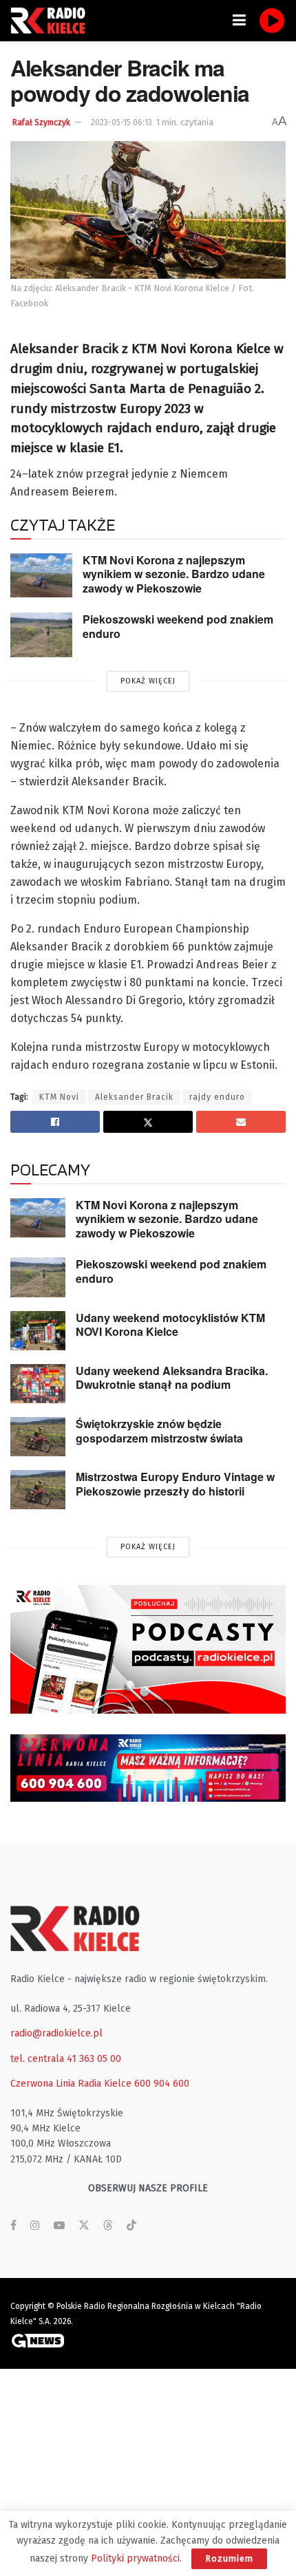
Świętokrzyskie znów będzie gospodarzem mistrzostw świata (159, 1431)
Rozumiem (229, 2558)
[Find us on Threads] (108, 2226)
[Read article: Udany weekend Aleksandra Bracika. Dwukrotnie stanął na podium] (38, 1384)
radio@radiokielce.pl (56, 2033)
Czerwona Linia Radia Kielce (71, 2084)
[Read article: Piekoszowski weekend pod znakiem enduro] (41, 635)
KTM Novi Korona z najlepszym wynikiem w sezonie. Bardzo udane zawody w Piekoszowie (174, 574)
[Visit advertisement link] (148, 1649)
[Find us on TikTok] (131, 2226)
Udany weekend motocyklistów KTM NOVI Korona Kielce (170, 1325)
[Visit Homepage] (52, 21)
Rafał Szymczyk (41, 123)
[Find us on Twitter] (84, 2226)
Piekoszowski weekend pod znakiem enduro (178, 626)
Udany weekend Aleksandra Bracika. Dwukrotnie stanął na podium (172, 1378)
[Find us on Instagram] (35, 2226)
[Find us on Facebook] (13, 2226)
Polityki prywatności (135, 2558)
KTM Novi (59, 1097)
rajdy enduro (217, 1097)
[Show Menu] (239, 21)
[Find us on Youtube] (59, 2226)
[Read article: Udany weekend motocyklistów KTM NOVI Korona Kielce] (38, 1331)
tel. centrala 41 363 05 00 (66, 2059)
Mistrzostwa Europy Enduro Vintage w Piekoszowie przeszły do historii (175, 1484)
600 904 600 (162, 2084)
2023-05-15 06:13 (121, 123)
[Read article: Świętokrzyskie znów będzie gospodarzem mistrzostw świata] (38, 1437)
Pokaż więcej (148, 681)
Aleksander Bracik (134, 1097)
